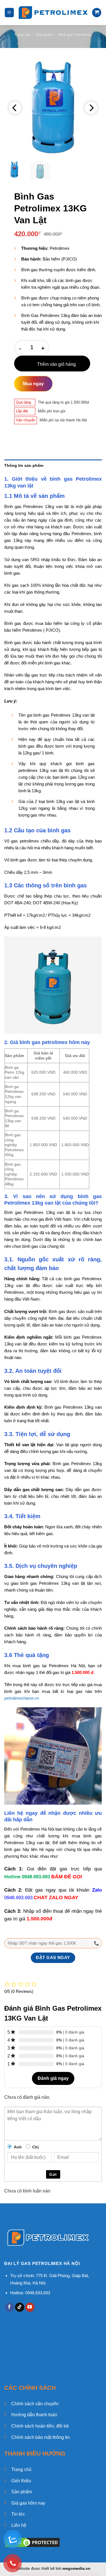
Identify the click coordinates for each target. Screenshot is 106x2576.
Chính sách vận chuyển (35, 2404)
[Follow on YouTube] (30, 2307)
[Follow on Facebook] (9, 2307)
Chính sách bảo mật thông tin (41, 2437)
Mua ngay (33, 384)
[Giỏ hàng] (97, 13)
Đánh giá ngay (53, 2078)
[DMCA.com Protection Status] (33, 2542)
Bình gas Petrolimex (75, 35)
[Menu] (9, 13)
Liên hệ (19, 2525)
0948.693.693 (36, 1877)
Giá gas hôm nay (28, 2503)
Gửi (53, 2174)
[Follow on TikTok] (20, 2307)
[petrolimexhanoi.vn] (53, 13)
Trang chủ (22, 35)
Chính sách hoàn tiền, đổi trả (40, 2426)
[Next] (91, 108)
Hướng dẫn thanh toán (34, 2415)
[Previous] (15, 108)
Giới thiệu (21, 2481)
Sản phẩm (45, 35)
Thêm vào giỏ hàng (56, 364)
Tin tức (18, 2514)
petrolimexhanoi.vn (22, 1698)
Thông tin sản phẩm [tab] (24, 465)
